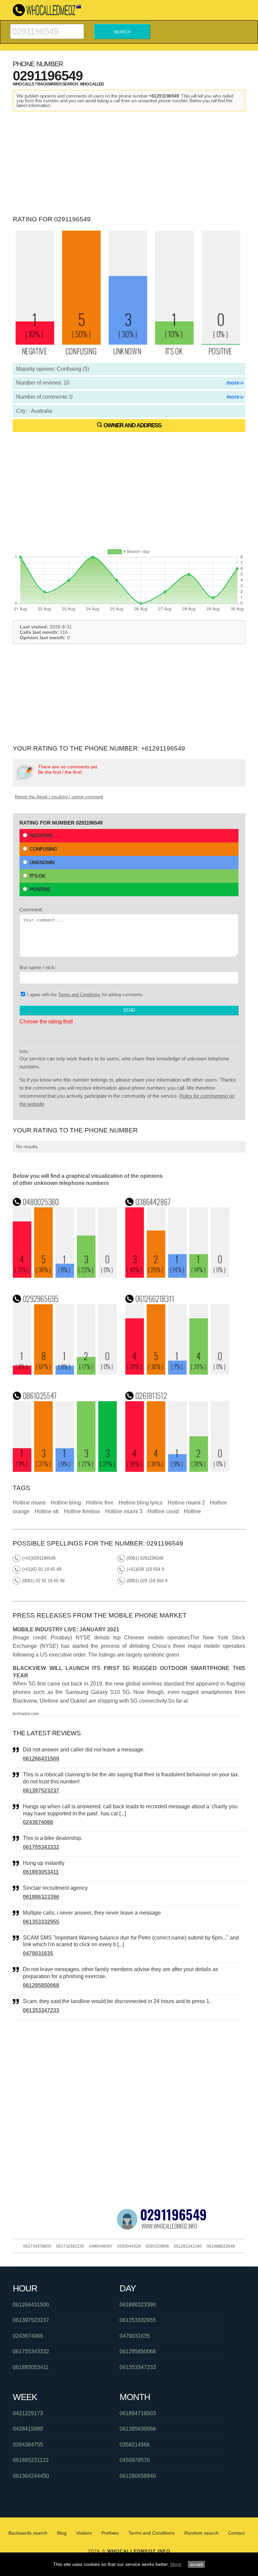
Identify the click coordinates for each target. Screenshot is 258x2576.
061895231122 (31, 2460)
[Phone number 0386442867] (178, 1276)
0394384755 (28, 2445)
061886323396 (41, 1897)
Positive (40, 889)
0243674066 (38, 1822)
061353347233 (41, 2010)
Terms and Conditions (79, 995)
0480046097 (101, 2246)
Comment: (31, 910)
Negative (41, 836)
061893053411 (41, 1872)
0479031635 (38, 1953)
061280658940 (138, 2476)
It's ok (37, 876)
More (176, 2564)
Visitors (84, 2533)
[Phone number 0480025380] (65, 1276)
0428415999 (28, 2429)
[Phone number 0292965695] (65, 1373)
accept (196, 2564)
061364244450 (31, 2476)
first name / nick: (38, 967)
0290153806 (157, 2246)
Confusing (43, 849)
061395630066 (138, 2429)
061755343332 (41, 1847)
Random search (201, 2533)
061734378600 (37, 2246)
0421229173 (28, 2413)
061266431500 (41, 1759)
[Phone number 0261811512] (178, 1470)
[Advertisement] (129, 162)
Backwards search (28, 2533)
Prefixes (110, 2533)
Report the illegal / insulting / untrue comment (59, 797)
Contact (236, 2533)
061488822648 (221, 2246)
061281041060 (188, 2246)
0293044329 (129, 2246)
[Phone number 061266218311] (178, 1373)
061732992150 (70, 2246)
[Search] (47, 27)
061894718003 (138, 2413)
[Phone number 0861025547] (65, 1470)
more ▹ (235, 383)
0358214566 (135, 2445)
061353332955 (41, 1922)
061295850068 (41, 1985)
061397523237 (41, 1791)
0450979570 (135, 2460)
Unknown (42, 862)
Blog (62, 2533)
